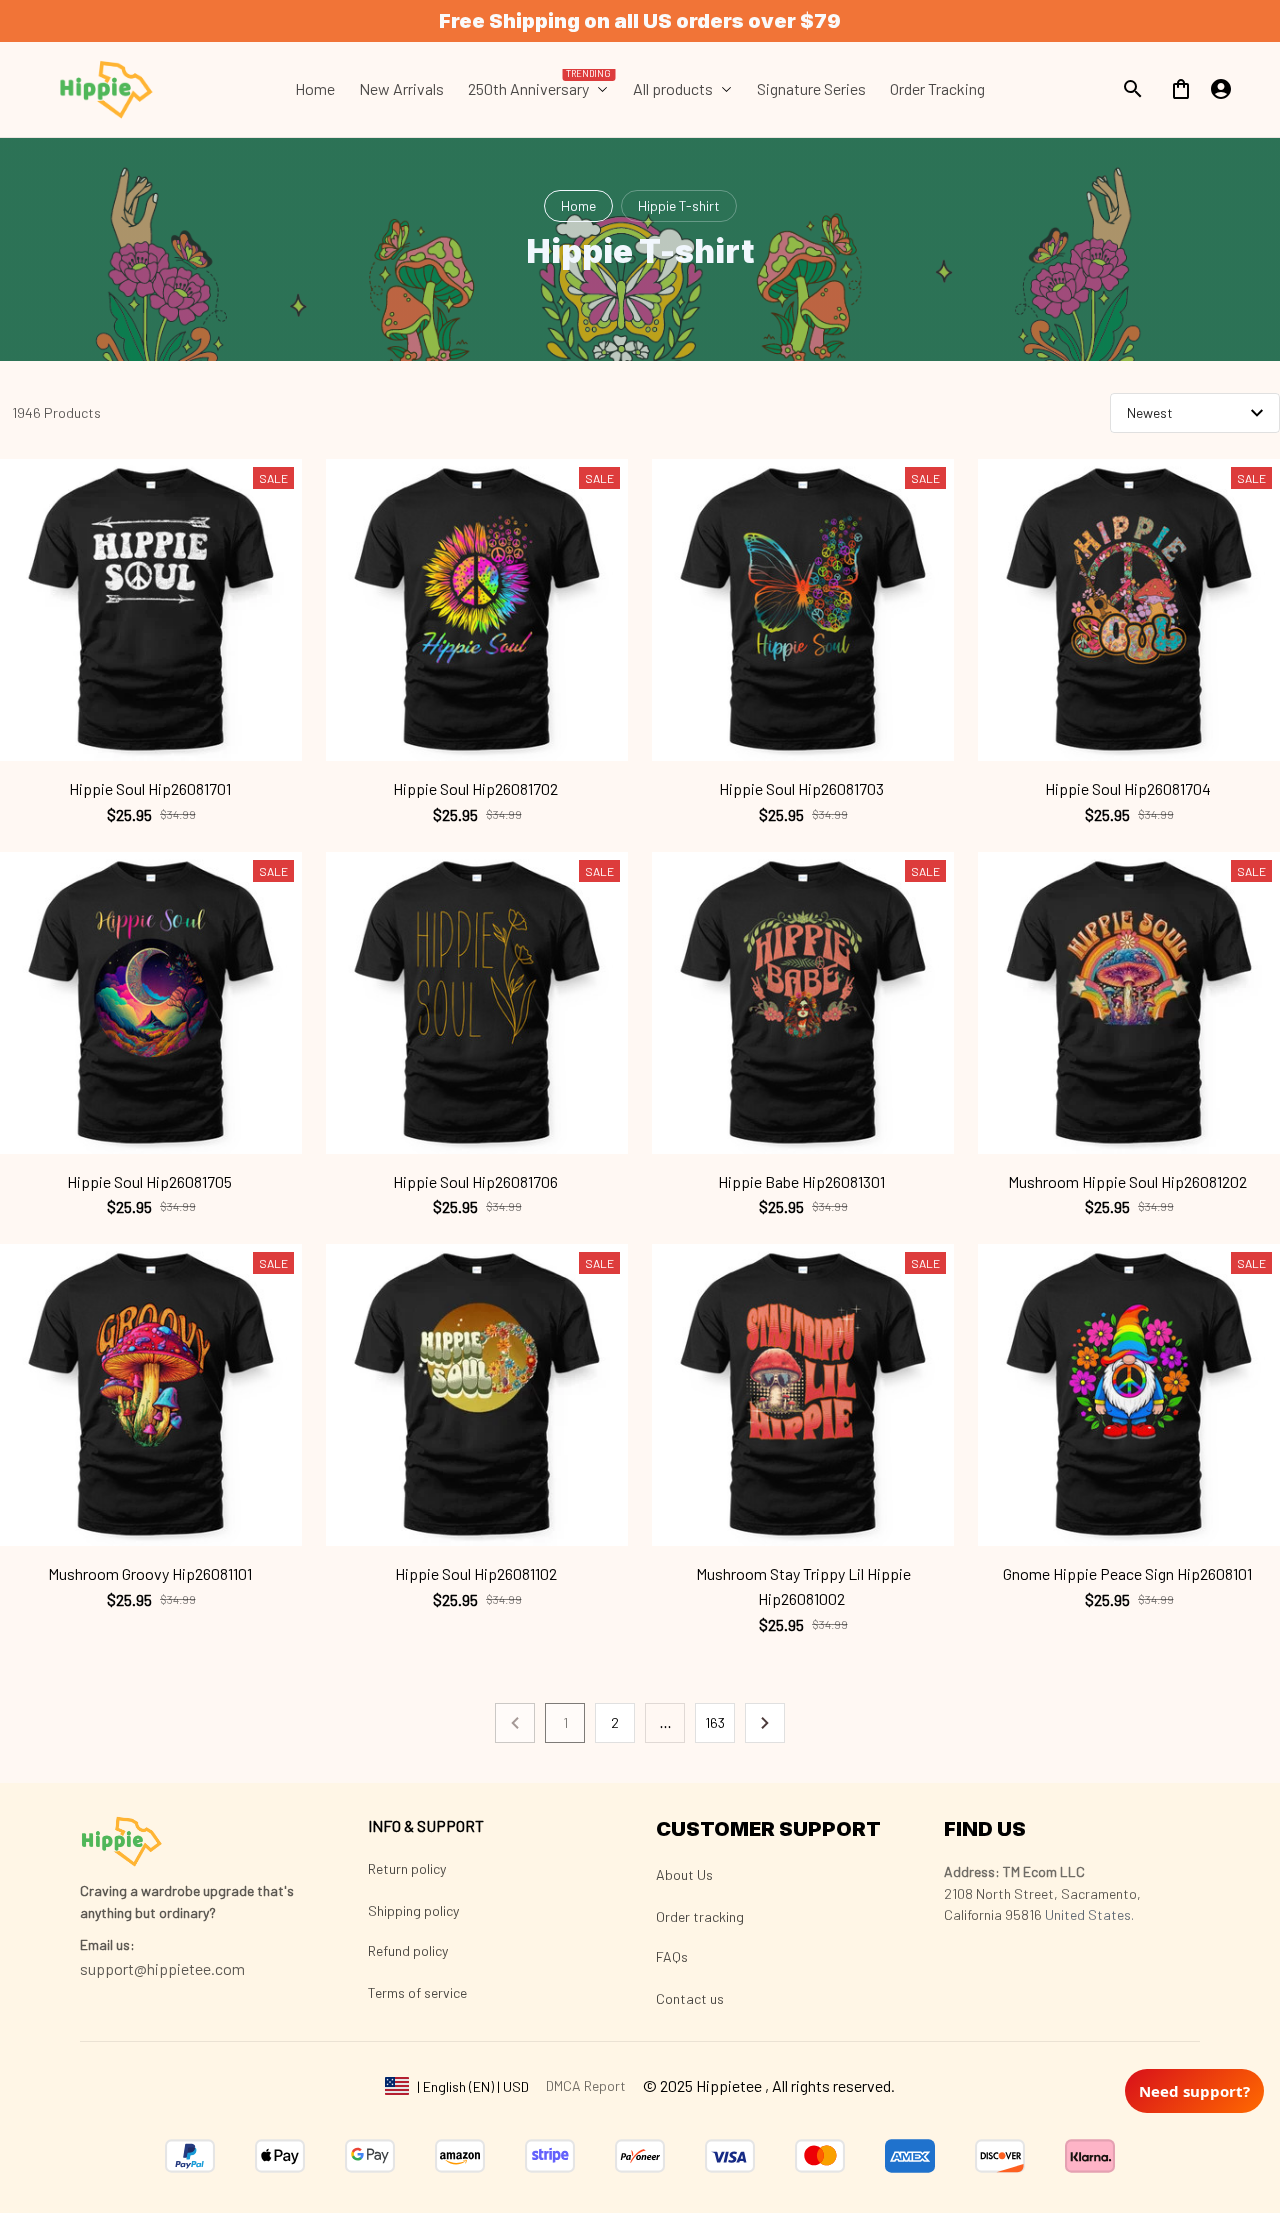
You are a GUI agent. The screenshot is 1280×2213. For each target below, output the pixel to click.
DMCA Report (586, 2085)
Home (578, 205)
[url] (107, 1945)
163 (715, 1722)
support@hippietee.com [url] (162, 1968)
